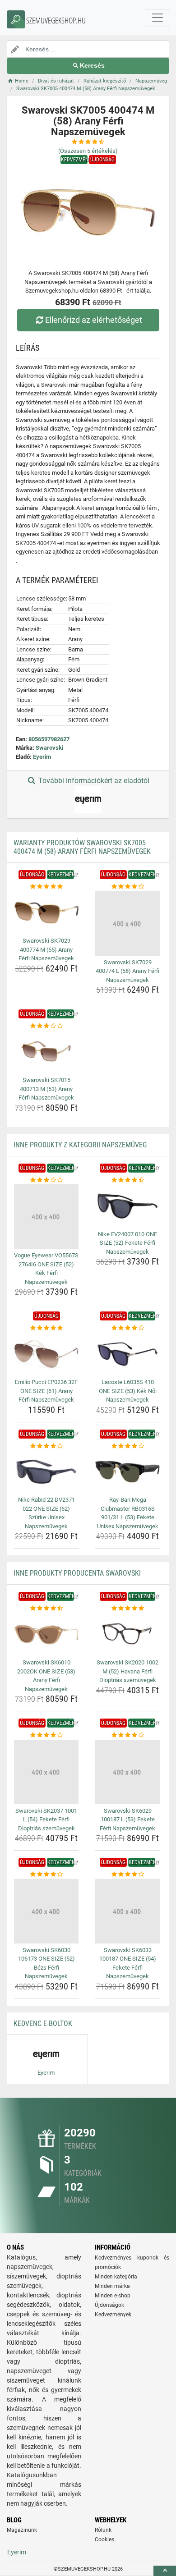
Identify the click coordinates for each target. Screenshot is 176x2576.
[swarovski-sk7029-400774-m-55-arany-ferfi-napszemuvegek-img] (46, 913)
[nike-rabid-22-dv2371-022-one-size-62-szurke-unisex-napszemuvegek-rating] (46, 1446)
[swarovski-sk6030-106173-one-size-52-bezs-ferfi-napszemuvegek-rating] (46, 1875)
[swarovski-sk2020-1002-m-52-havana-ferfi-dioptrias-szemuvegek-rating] (127, 1609)
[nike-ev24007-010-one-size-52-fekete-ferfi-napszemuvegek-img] (127, 1206)
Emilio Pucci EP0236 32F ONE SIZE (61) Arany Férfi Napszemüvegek (46, 1391)
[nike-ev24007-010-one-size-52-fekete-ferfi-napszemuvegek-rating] (127, 1180)
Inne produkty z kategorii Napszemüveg (80, 1145)
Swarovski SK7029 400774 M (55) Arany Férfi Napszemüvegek (46, 949)
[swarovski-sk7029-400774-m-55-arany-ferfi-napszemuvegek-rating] (46, 887)
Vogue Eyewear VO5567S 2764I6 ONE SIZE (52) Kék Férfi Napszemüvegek (46, 1269)
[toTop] (165, 2571)
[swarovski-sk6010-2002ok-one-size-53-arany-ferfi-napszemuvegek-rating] (46, 1609)
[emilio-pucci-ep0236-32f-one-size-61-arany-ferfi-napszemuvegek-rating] (46, 1328)
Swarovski (49, 748)
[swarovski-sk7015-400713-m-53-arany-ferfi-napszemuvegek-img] (46, 1052)
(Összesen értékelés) (88, 151)
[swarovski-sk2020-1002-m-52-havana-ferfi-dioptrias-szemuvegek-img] (127, 1634)
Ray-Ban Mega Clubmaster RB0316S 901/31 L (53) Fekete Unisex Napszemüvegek (128, 1513)
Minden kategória (116, 2277)
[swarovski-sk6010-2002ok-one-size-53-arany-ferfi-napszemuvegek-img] (46, 1634)
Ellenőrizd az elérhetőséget (94, 320)
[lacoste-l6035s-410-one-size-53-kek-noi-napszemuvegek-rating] (127, 1328)
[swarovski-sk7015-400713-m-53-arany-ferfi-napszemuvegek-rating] (46, 1026)
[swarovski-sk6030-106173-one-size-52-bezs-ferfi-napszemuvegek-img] (46, 1911)
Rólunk (103, 2530)
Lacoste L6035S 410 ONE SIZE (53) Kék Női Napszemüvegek (128, 1391)
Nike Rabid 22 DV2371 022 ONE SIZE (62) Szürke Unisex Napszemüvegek (46, 1513)
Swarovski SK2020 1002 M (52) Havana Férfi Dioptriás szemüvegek (127, 1671)
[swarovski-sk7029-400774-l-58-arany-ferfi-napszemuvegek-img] (127, 924)
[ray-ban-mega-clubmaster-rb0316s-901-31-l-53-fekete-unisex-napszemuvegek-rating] (127, 1446)
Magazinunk (22, 2530)
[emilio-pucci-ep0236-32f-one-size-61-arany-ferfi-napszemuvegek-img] (46, 1354)
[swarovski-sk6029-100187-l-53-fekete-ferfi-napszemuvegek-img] (127, 1772)
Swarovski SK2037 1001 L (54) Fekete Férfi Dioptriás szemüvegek (46, 1820)
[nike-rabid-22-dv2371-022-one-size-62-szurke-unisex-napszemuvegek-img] (46, 1472)
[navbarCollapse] (157, 18)
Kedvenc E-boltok (43, 2024)
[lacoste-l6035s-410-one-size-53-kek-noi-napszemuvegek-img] (127, 1354)
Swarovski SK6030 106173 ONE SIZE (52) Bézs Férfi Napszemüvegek (46, 1963)
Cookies (104, 2539)
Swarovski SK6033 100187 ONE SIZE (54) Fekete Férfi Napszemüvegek (128, 1963)
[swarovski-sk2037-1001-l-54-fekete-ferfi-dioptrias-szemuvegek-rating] (46, 1735)
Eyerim (42, 757)
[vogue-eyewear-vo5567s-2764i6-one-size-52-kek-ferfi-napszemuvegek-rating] (46, 1180)
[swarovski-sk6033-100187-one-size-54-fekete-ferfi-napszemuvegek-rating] (127, 1875)
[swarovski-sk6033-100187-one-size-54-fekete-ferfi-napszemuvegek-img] (127, 1911)
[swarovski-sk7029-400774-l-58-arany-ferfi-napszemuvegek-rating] (127, 887)
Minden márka (112, 2286)
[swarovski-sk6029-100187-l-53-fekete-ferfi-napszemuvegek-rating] (127, 1735)
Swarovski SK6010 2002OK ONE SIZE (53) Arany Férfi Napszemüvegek (46, 1676)
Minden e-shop (113, 2296)
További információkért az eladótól (93, 781)
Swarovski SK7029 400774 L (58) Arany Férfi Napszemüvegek (127, 971)
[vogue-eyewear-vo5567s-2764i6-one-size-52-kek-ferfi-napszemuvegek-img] (46, 1217)
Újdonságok (109, 2305)
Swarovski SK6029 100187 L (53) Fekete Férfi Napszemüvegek (127, 1820)
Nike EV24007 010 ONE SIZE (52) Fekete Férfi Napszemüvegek (127, 1243)
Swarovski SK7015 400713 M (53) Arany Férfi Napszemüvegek (46, 1089)
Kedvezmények (113, 2315)
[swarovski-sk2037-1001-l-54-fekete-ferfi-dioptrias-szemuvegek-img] (46, 1772)
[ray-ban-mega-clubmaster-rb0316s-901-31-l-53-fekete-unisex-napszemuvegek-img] (127, 1472)
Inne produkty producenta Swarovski (77, 1573)
